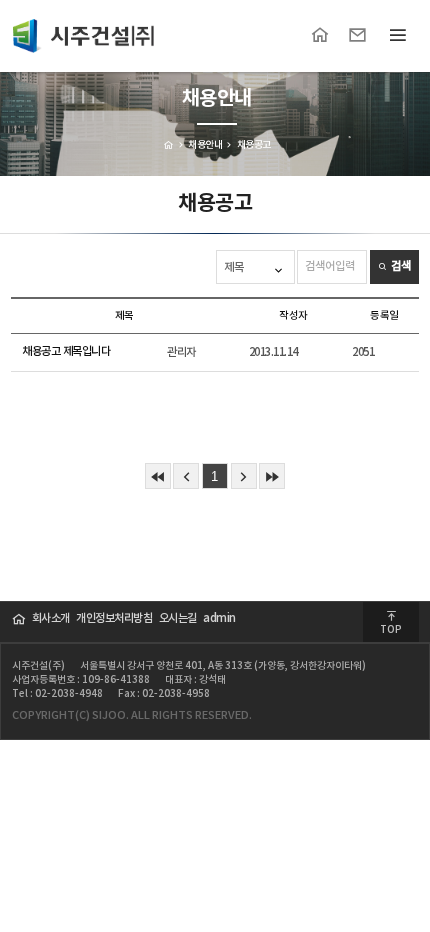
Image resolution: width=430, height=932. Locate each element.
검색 (399, 266)
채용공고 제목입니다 (66, 351)
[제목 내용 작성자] (256, 267)
